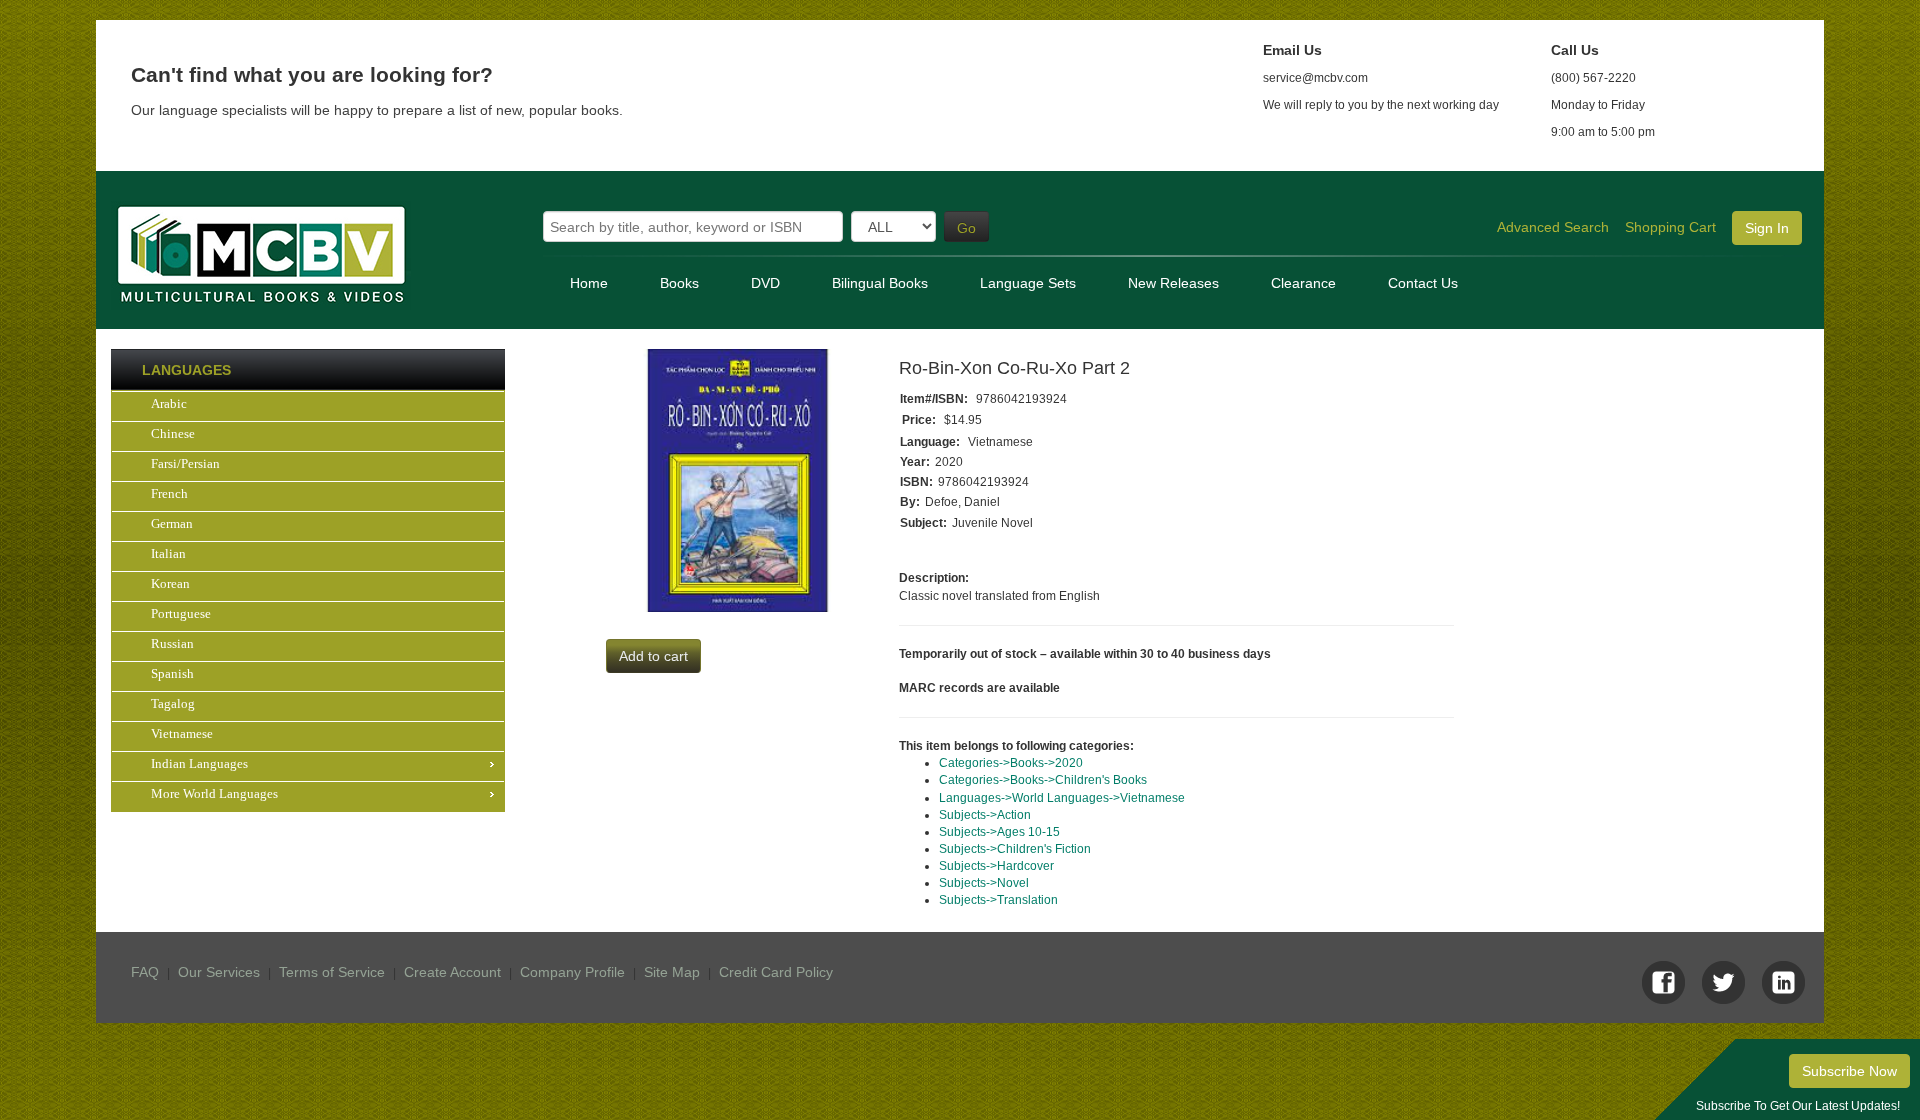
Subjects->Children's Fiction (1015, 849)
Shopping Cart (1670, 227)
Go (966, 228)
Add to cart (653, 656)
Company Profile (572, 972)
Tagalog (173, 703)
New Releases (1173, 283)
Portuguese (181, 613)
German (172, 523)
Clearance (1303, 283)
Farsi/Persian (185, 463)
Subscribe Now (1849, 1071)
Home (589, 283)
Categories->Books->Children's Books (1043, 780)
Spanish (172, 673)
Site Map (672, 972)
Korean (170, 583)
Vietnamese (182, 733)
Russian (172, 643)
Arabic (169, 403)
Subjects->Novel (984, 883)
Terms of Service (332, 972)
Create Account (452, 972)
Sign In (1767, 228)
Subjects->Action (985, 815)
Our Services (219, 972)
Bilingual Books (880, 283)
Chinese (173, 433)
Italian (168, 553)
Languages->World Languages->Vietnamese (1062, 798)
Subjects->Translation (998, 900)
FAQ (145, 972)
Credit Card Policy (776, 972)
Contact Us (1423, 283)
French (169, 493)
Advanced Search (1553, 227)
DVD (765, 283)
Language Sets (1028, 283)
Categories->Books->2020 (1011, 763)
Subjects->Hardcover (996, 866)
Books (679, 283)
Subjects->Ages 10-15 (999, 832)
